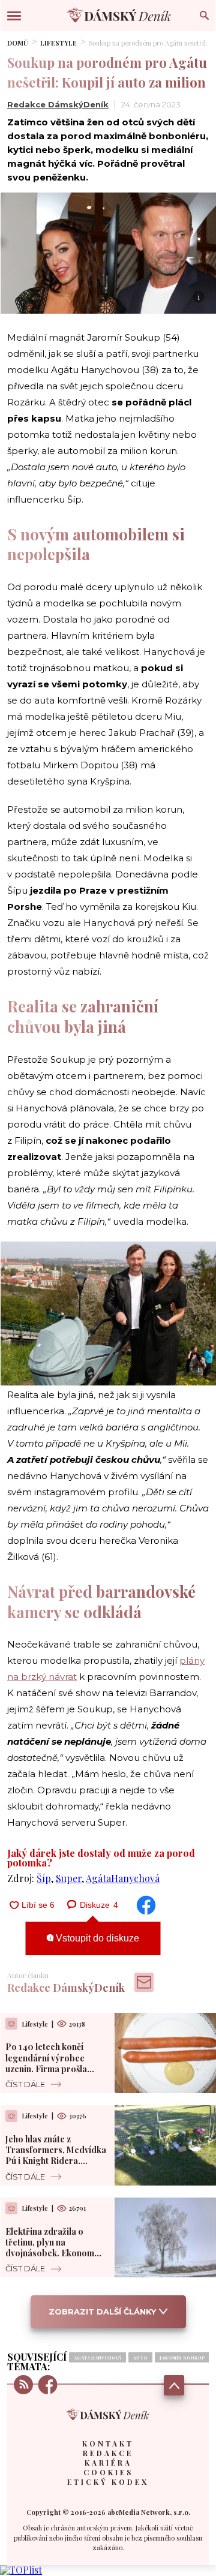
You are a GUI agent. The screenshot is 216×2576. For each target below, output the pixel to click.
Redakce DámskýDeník (58, 104)
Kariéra (108, 2463)
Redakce (108, 2453)
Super (69, 1878)
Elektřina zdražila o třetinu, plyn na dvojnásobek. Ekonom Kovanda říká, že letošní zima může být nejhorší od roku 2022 (53, 2259)
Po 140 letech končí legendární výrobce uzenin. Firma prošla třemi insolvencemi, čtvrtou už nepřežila (46, 2069)
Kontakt (108, 2443)
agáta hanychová (97, 2357)
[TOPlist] (21, 2570)
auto (140, 2357)
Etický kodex (108, 2482)
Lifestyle (58, 43)
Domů (18, 43)
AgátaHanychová (123, 1878)
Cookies (108, 2472)
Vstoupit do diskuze (96, 1938)
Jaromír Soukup (182, 2357)
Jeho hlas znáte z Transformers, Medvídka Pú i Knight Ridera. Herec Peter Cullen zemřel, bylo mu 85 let (56, 2161)
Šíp (44, 1878)
